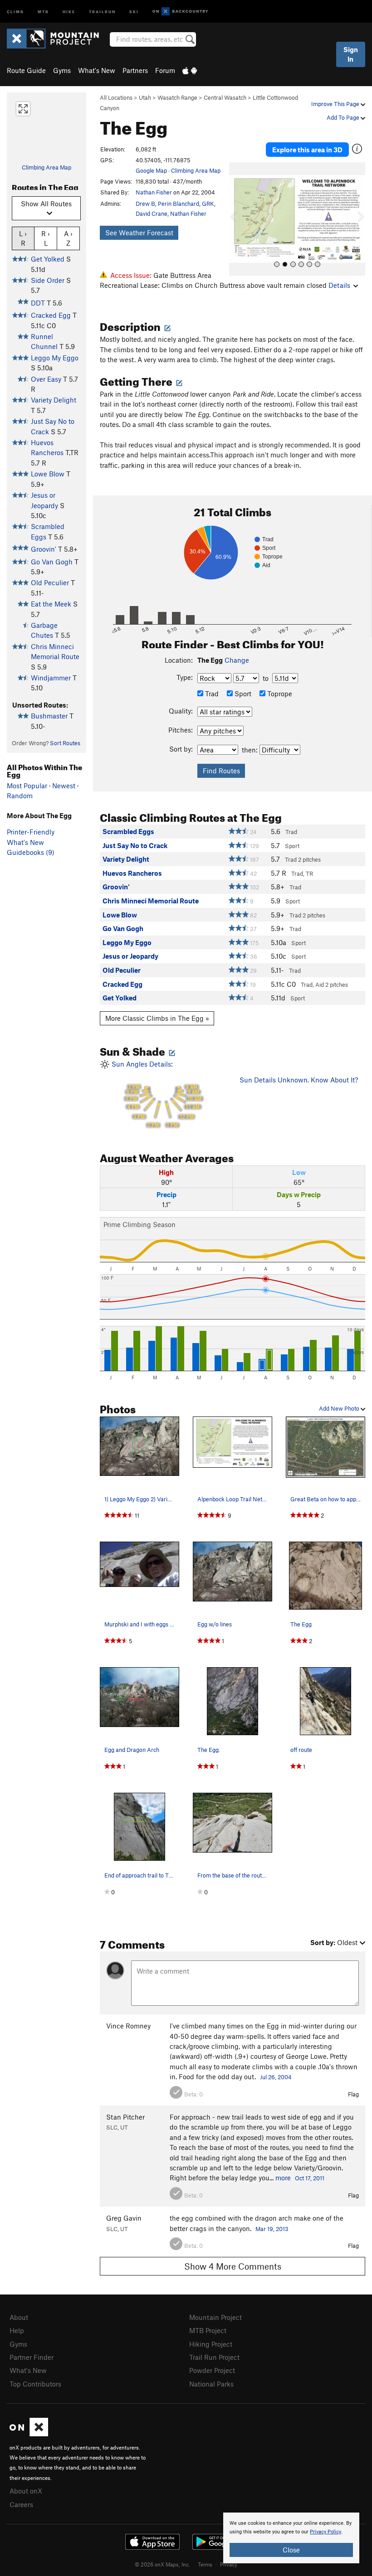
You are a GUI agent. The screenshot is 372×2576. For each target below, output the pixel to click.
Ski (134, 11)
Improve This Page (336, 104)
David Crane (152, 213)
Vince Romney (128, 2026)
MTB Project (208, 2330)
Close (291, 2550)
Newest (64, 786)
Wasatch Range (177, 97)
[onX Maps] (29, 2434)
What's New (97, 70)
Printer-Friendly (31, 832)
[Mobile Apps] (190, 70)
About (19, 2317)
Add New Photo (340, 1408)
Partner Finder (32, 2357)
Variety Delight (54, 400)
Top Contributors (35, 2384)
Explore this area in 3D (307, 150)
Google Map (151, 170)
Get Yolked (48, 259)
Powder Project (212, 2370)
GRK (208, 204)
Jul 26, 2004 (276, 2077)
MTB (43, 11)
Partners (135, 70)
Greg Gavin (124, 2218)
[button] (238, 219)
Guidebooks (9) (31, 852)
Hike (69, 11)
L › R (23, 238)
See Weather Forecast (139, 233)
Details (339, 285)
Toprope (279, 694)
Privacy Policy (325, 2532)
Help (17, 2330)
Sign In (351, 54)
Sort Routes (65, 743)
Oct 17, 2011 (310, 2178)
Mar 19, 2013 (272, 2229)
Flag (353, 2094)
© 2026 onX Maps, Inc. (162, 2564)
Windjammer (51, 678)
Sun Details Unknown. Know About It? (299, 1080)
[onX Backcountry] (180, 12)
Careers (21, 2504)
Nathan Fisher (154, 192)
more (283, 2178)
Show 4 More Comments (233, 2266)
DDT (38, 303)
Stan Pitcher (125, 2117)
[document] (291, 2538)
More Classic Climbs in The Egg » (157, 1018)
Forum (165, 70)
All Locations (116, 97)
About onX (26, 2491)
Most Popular (27, 786)
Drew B (145, 204)
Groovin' (44, 549)
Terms (205, 2564)
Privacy (229, 2564)
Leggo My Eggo (55, 358)
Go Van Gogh (52, 562)
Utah (145, 97)
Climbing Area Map (46, 167)
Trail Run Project (214, 2357)
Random (20, 796)
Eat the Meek (51, 604)
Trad (211, 694)
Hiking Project (211, 2344)
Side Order (48, 280)
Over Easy (46, 379)
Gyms (62, 70)
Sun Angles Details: (156, 1094)
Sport (242, 694)
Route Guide (26, 70)
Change (237, 660)
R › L (46, 238)
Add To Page (344, 117)
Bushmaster (49, 716)
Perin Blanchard (179, 204)
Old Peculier (50, 582)
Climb (15, 11)
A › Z (68, 238)
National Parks (211, 2384)
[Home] (57, 39)
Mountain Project (215, 2317)
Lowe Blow (48, 474)
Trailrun (102, 11)
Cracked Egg (51, 315)
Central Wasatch (225, 97)
